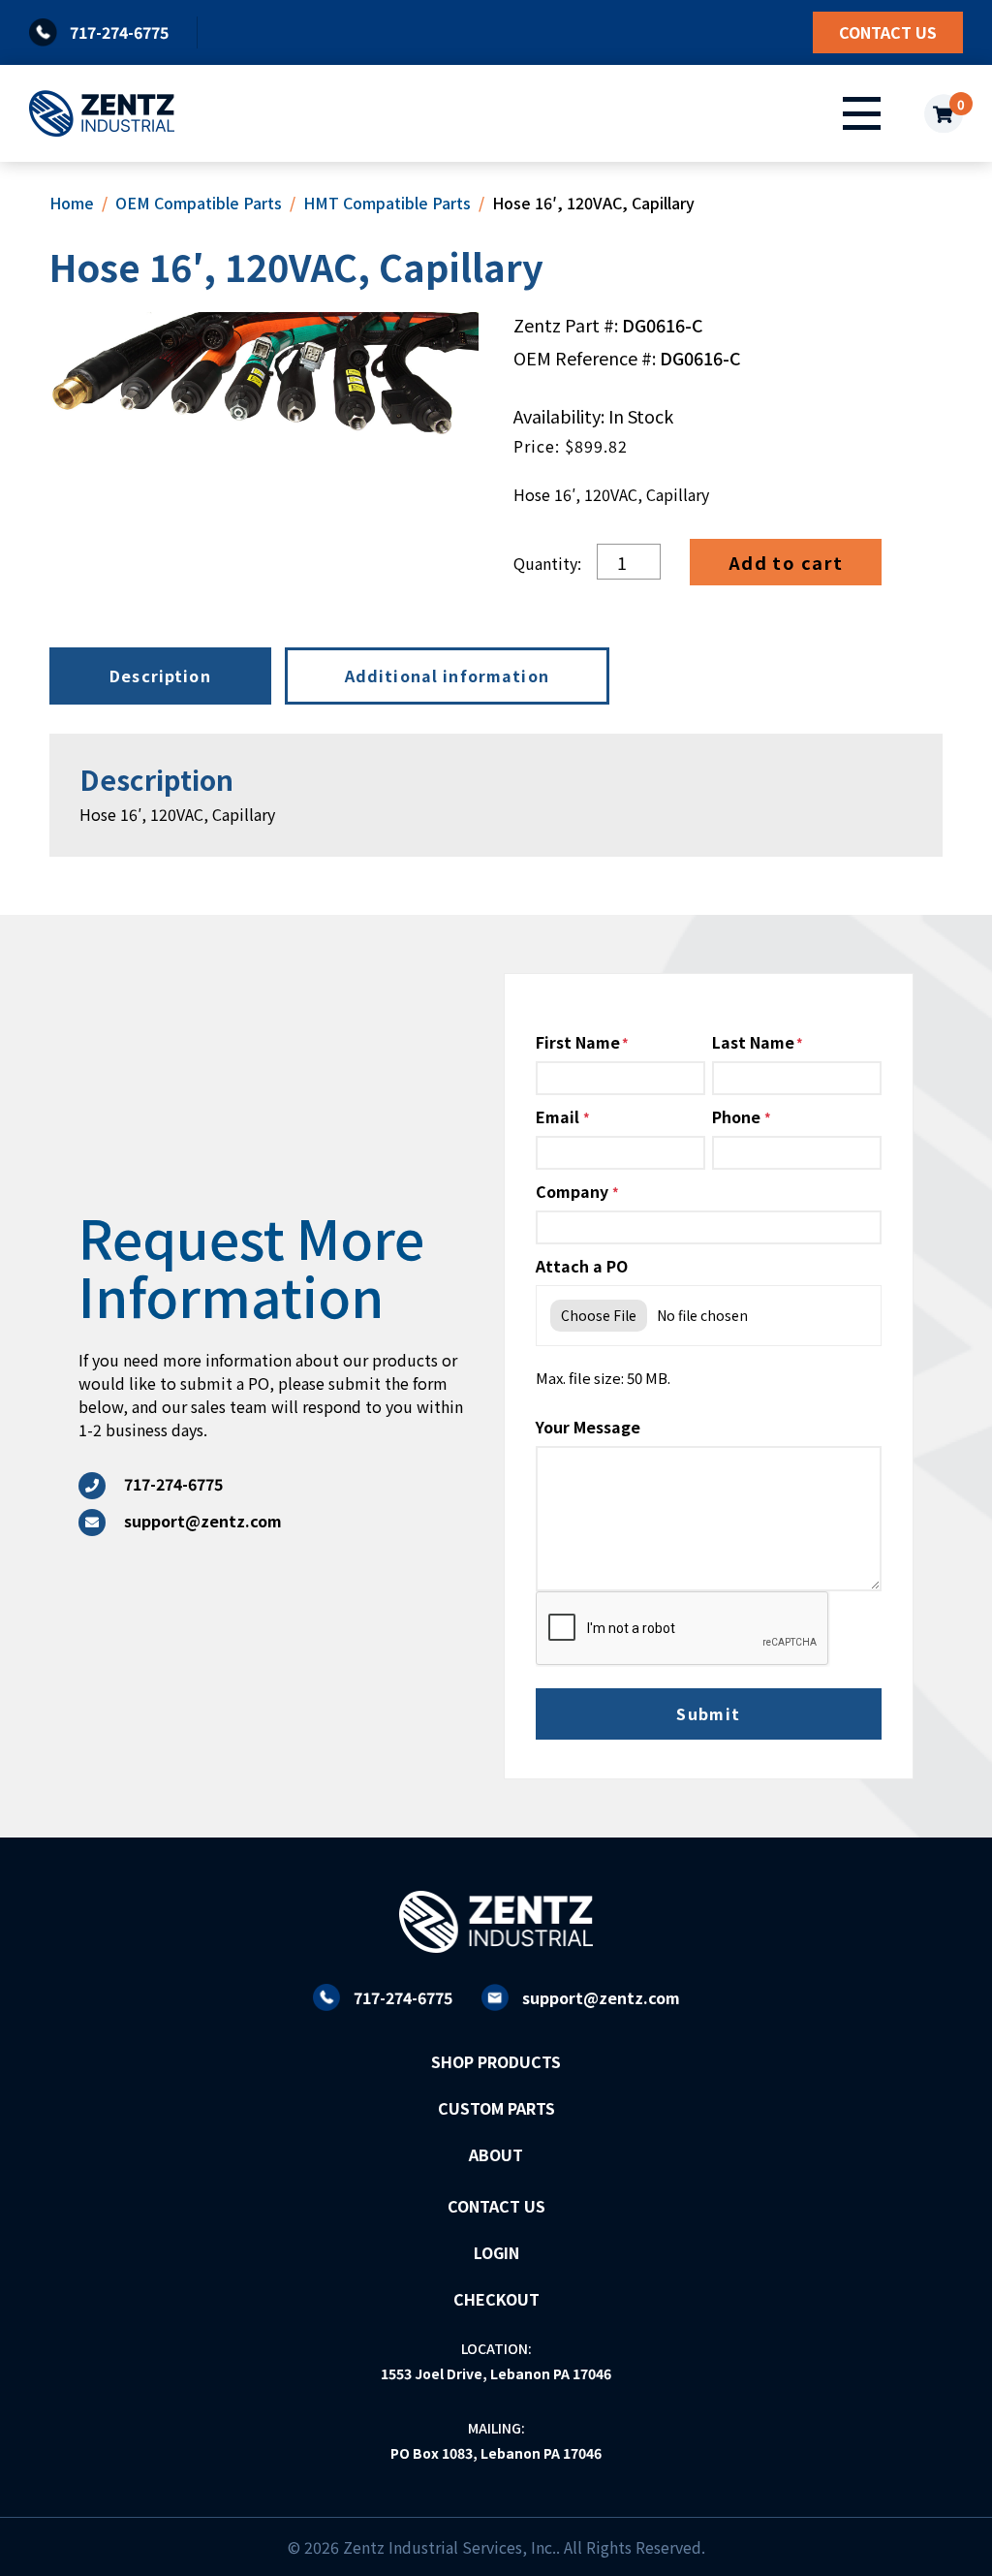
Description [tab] (160, 675)
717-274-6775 (403, 1997)
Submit (709, 1713)
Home (72, 203)
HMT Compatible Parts (387, 203)
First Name (578, 1042)
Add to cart (786, 562)
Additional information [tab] (447, 675)
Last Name (753, 1042)
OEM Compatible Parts (199, 203)
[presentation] (683, 1629)
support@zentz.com (601, 1997)
